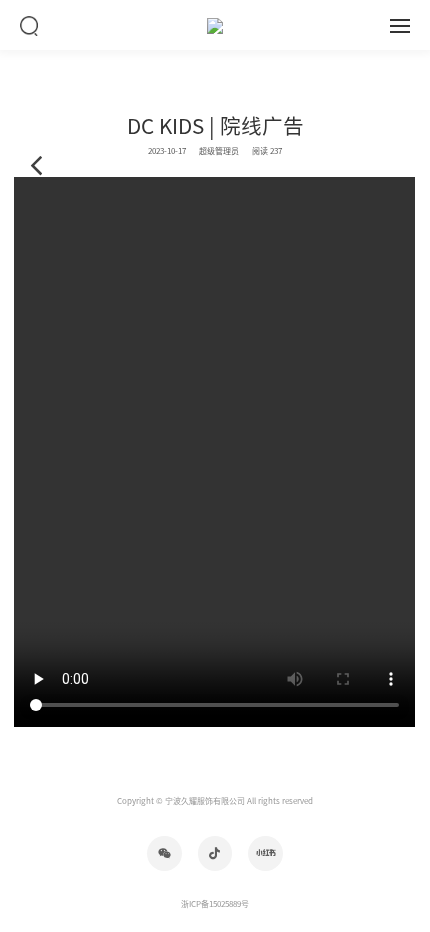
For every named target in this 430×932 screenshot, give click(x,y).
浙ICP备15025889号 (215, 904)
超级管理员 (219, 151)
